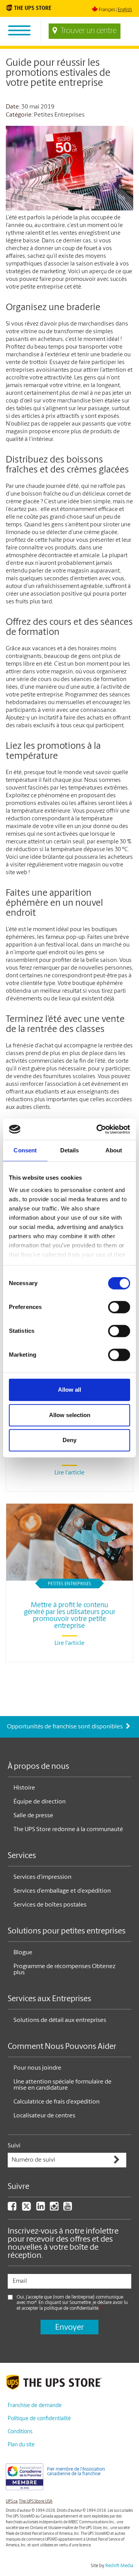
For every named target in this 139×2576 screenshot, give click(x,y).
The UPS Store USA (36, 2502)
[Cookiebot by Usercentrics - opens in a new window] (98, 1129)
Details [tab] (70, 1150)
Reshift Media (119, 2566)
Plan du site (21, 2445)
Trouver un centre (89, 31)
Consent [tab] (25, 1150)
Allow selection (70, 1415)
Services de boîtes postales (50, 1905)
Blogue (23, 1953)
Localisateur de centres (44, 2116)
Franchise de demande (35, 2406)
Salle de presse (33, 1816)
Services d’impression (42, 1877)
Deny (69, 1440)
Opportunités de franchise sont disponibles (65, 1727)
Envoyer (69, 2328)
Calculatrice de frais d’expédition (57, 2102)
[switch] (119, 1307)
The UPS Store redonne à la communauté (68, 1830)
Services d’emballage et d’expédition (62, 1891)
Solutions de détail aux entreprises (60, 2020)
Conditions (20, 2432)
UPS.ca (12, 2502)
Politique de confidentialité (39, 2419)
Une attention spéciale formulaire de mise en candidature (63, 2085)
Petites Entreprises (59, 115)
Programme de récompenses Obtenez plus (64, 1970)
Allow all (69, 1390)
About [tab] (114, 1150)
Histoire (24, 1788)
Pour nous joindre (37, 2068)
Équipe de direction (40, 1802)
